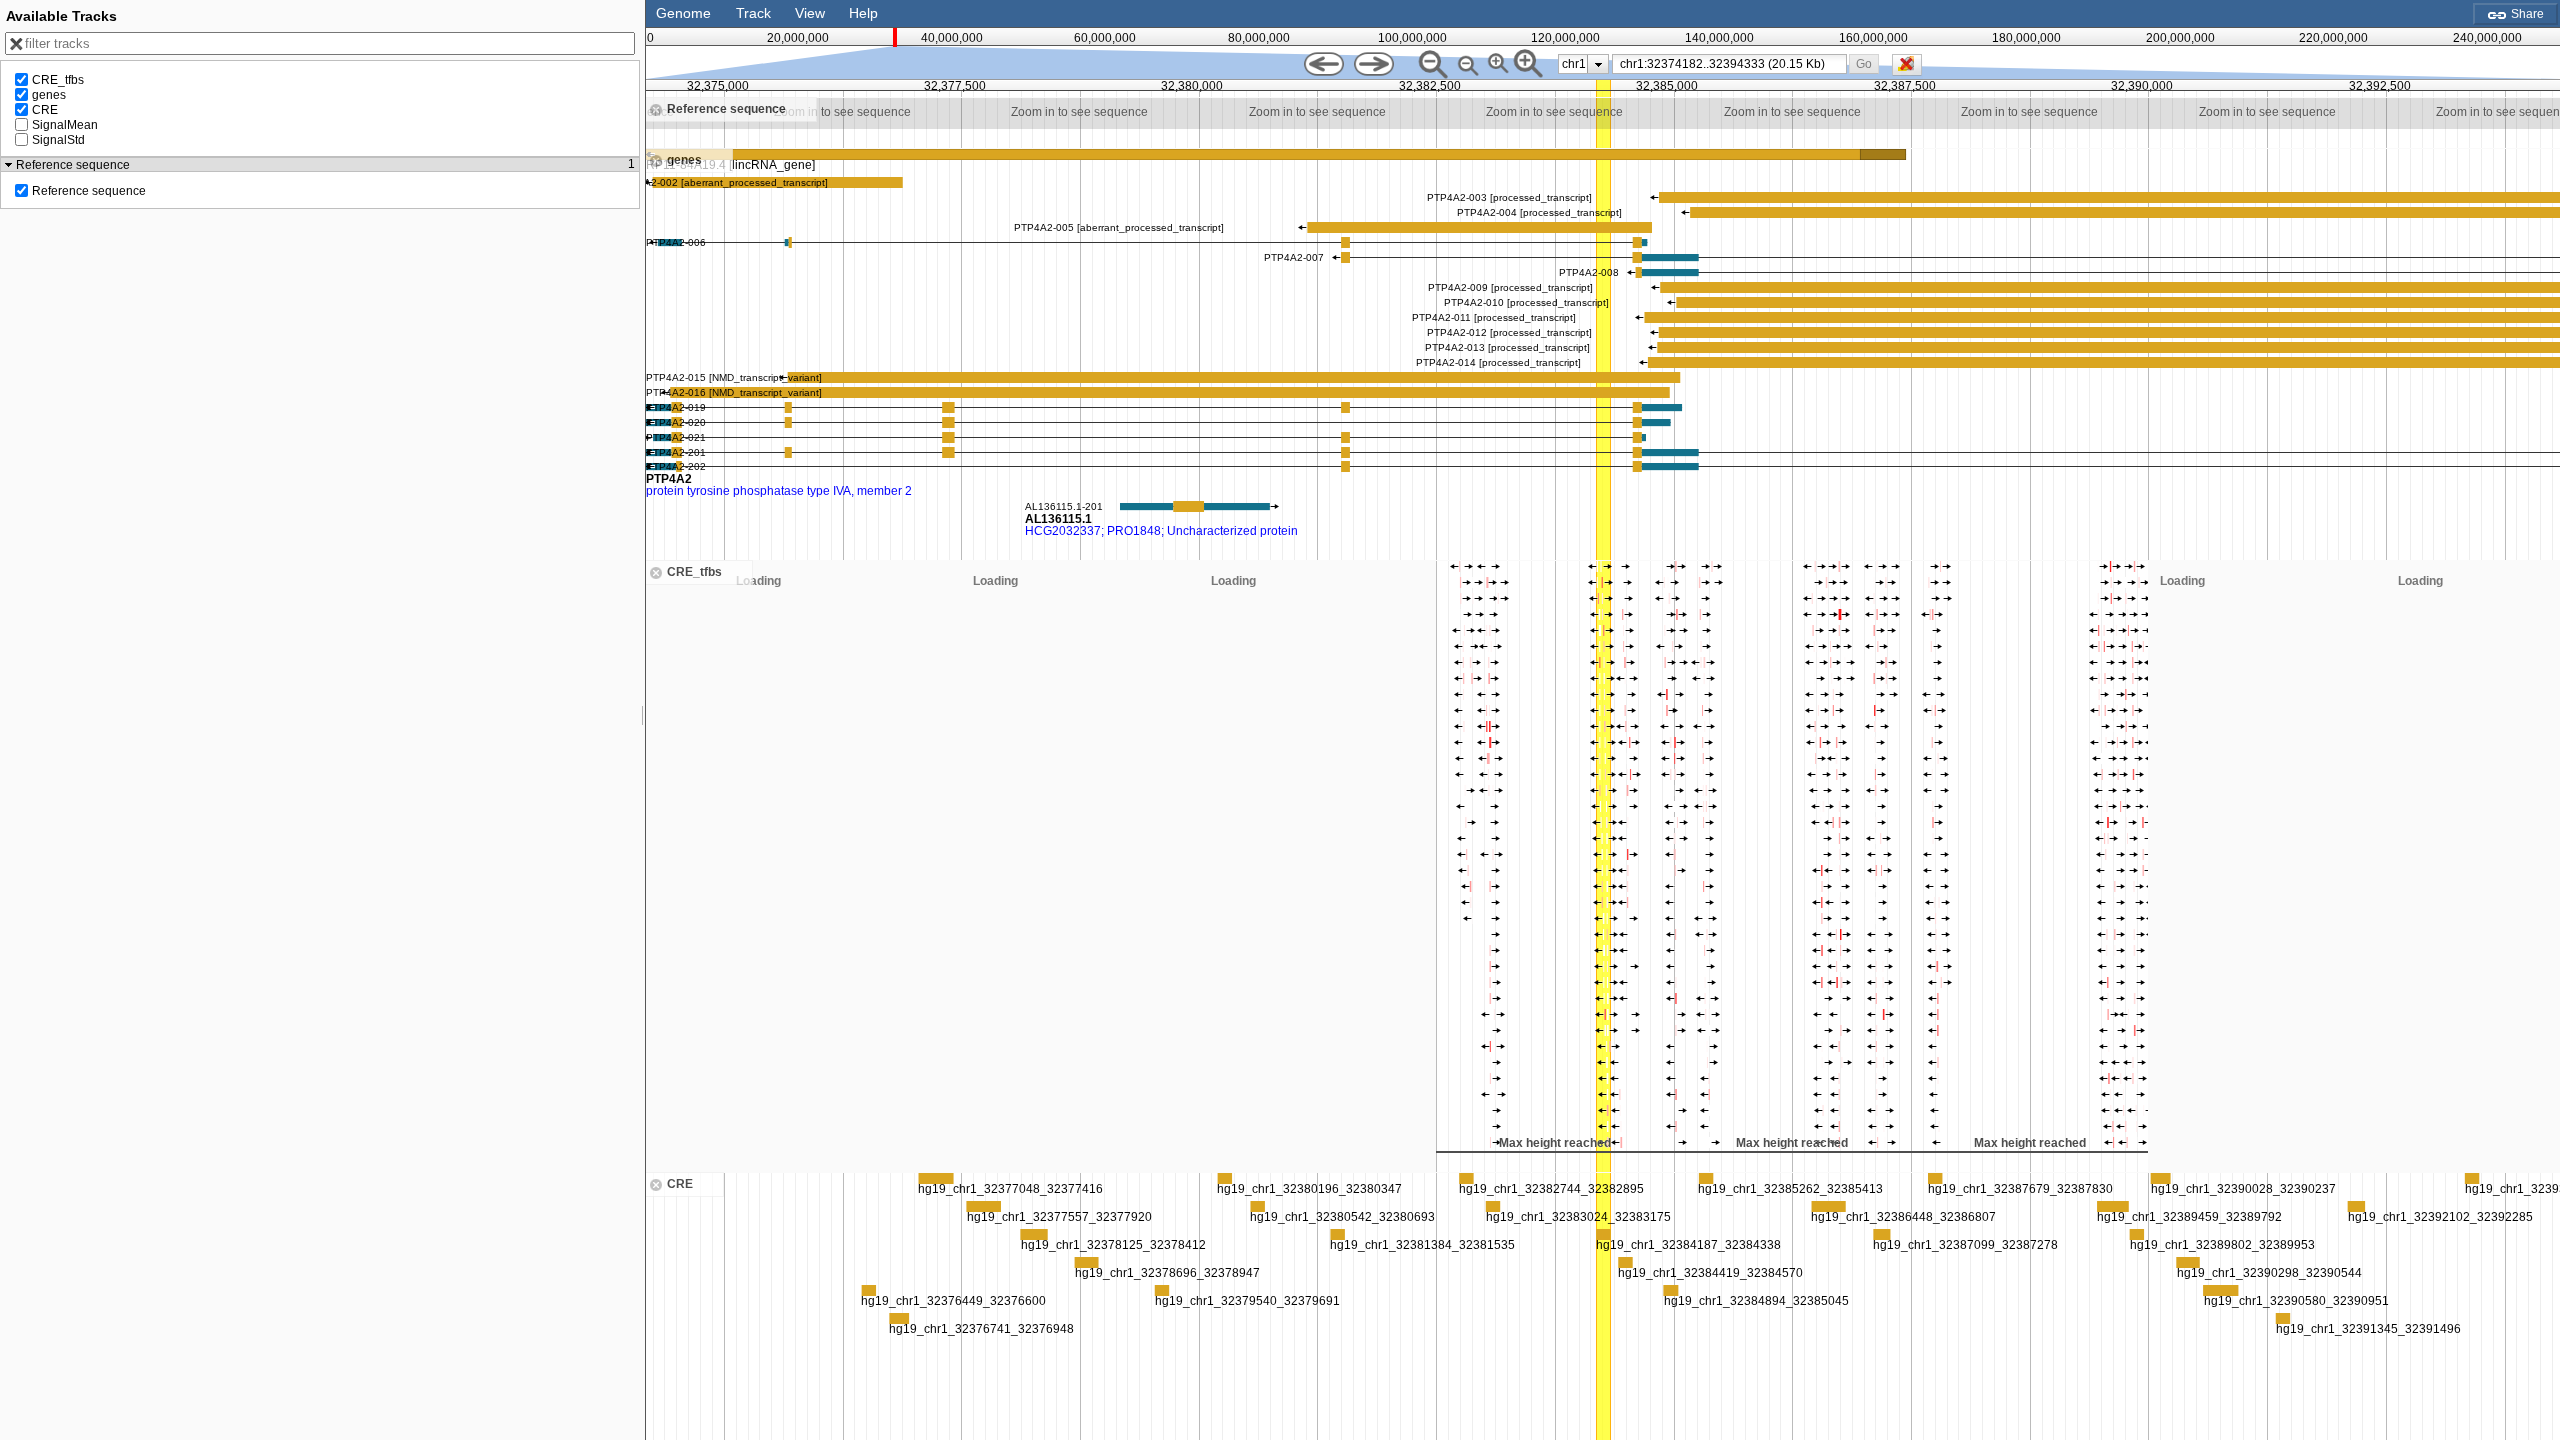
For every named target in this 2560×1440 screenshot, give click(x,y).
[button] (1864, 63)
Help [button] (863, 13)
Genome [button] (683, 13)
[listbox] (1583, 64)
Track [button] (753, 13)
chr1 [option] (1574, 64)
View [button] (810, 13)
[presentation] (1598, 64)
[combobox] (1729, 64)
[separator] (643, 720)
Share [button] (2526, 14)
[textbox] (1733, 64)
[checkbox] (1912, 70)
